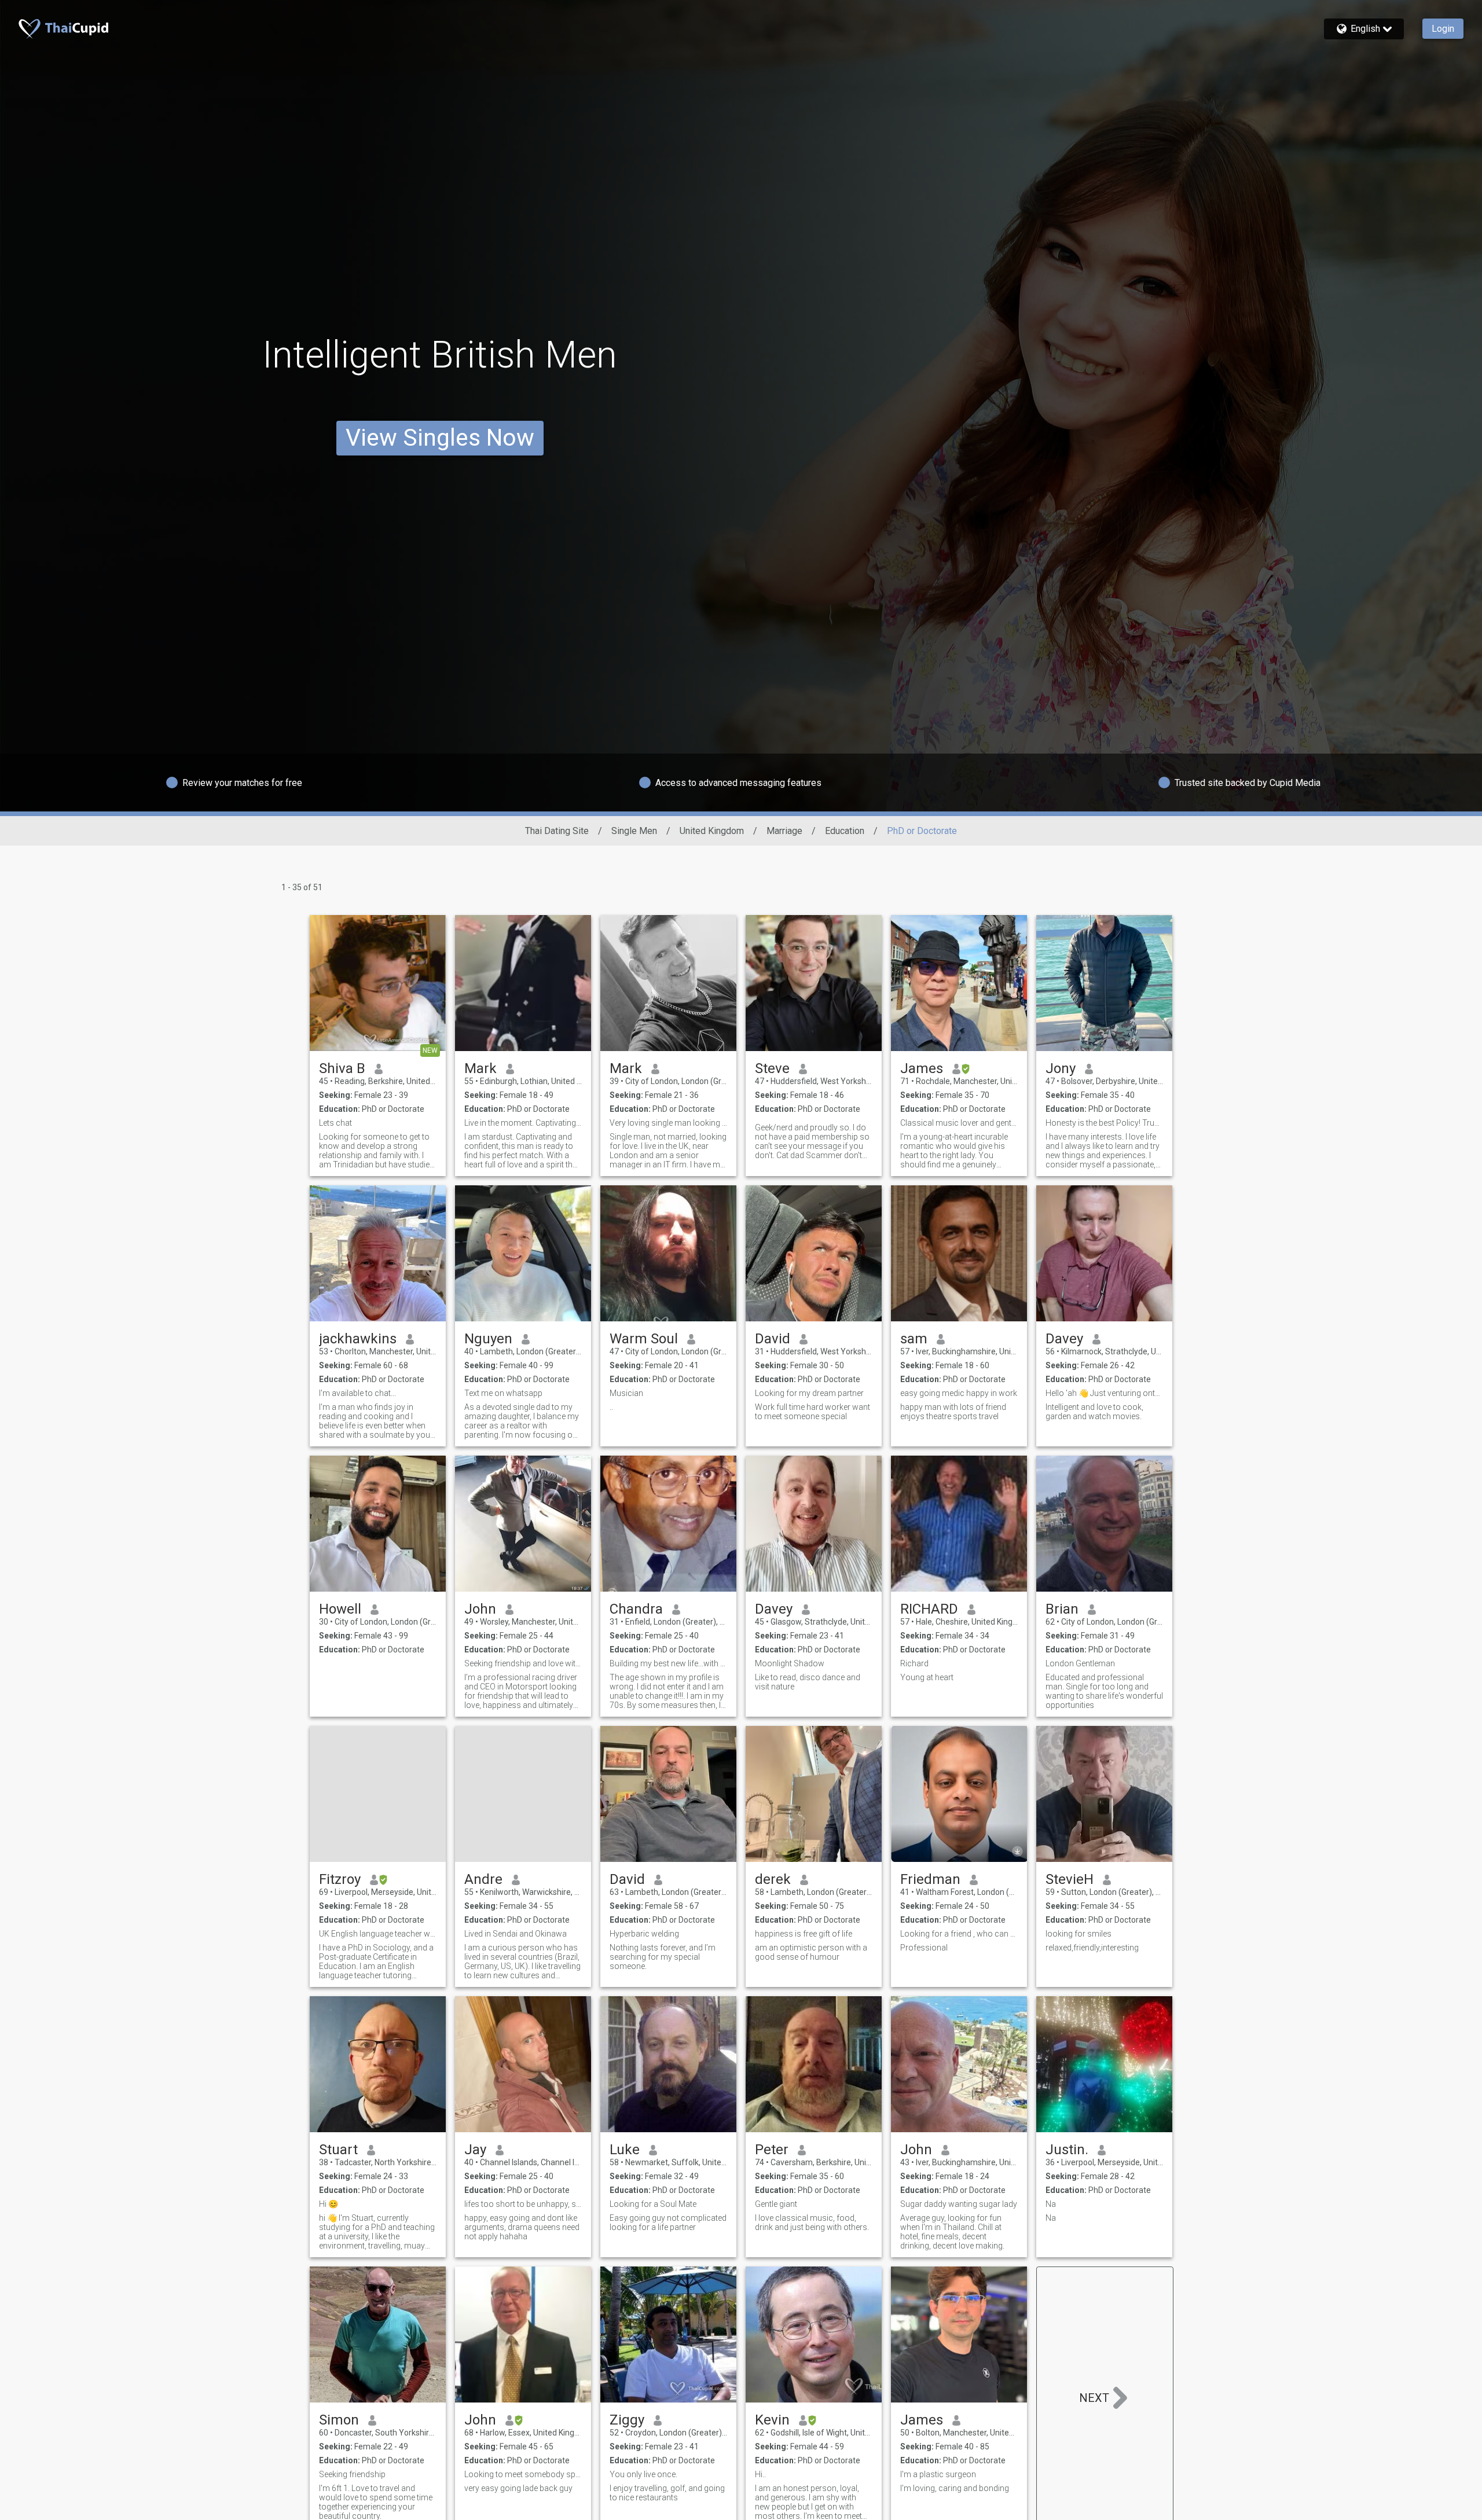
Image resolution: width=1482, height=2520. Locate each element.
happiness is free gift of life (804, 1934)
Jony (1061, 1068)
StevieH (1070, 1879)
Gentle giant (776, 2204)
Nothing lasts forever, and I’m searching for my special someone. (663, 1957)
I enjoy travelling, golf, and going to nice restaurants (667, 2493)
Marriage (784, 831)
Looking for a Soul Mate (653, 2204)
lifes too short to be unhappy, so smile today (523, 2204)
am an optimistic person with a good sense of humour (811, 1952)
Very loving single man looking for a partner (668, 1123)
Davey (1064, 1339)
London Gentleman (1080, 1663)
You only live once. (643, 2474)
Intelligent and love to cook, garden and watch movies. (1094, 1412)
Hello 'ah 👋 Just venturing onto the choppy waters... (1104, 1393)
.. (611, 1407)
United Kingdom (712, 831)
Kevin (772, 2420)
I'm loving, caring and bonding (955, 2488)
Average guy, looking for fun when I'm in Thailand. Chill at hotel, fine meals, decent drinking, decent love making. (952, 2232)
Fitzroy (340, 1879)
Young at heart (927, 1677)
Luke (625, 2150)
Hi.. (760, 2474)
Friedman (930, 1879)
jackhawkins (358, 1339)
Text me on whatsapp (503, 1393)
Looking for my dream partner (809, 1393)
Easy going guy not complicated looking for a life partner (668, 2223)
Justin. (1067, 2150)
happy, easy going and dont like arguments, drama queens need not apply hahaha (522, 2227)
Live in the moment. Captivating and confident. (523, 1123)
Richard (914, 1663)
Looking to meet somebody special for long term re (523, 2474)
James (922, 1068)
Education (845, 831)
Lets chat (335, 1123)
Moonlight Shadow (790, 1663)
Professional (924, 1948)
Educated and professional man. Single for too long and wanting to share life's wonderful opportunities (1104, 1691)
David (773, 1339)
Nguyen (488, 1339)
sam (914, 1339)
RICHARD (929, 1609)
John (480, 1609)
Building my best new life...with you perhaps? (668, 1663)
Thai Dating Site (557, 831)
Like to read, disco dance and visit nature (808, 1682)
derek (773, 1879)
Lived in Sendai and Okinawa (516, 1934)
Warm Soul (644, 1339)
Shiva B (342, 1068)
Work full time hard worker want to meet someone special (812, 1412)
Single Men (634, 831)
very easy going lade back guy (518, 2488)
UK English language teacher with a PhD (378, 1934)
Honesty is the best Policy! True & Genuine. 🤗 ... (1104, 1123)
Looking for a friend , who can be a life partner (959, 1934)
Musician (626, 1393)
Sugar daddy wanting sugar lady (959, 2204)
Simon (339, 2420)
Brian (1062, 1609)
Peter (772, 2150)
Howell (340, 1609)
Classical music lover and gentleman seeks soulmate (959, 1123)
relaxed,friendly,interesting (1092, 1948)
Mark (480, 1068)
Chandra (636, 1609)
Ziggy (627, 2420)
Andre (483, 1879)
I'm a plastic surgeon (938, 2474)
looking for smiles (1079, 1934)
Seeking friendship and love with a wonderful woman (523, 1663)
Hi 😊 (329, 2204)
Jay (475, 2150)
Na (1051, 2204)
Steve (772, 1068)
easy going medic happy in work (959, 1393)
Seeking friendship (352, 2474)
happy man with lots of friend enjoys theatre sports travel (953, 1412)
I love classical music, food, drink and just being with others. (812, 2223)
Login (1443, 29)
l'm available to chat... (357, 1393)
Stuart (338, 2150)
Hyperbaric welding (644, 1934)
